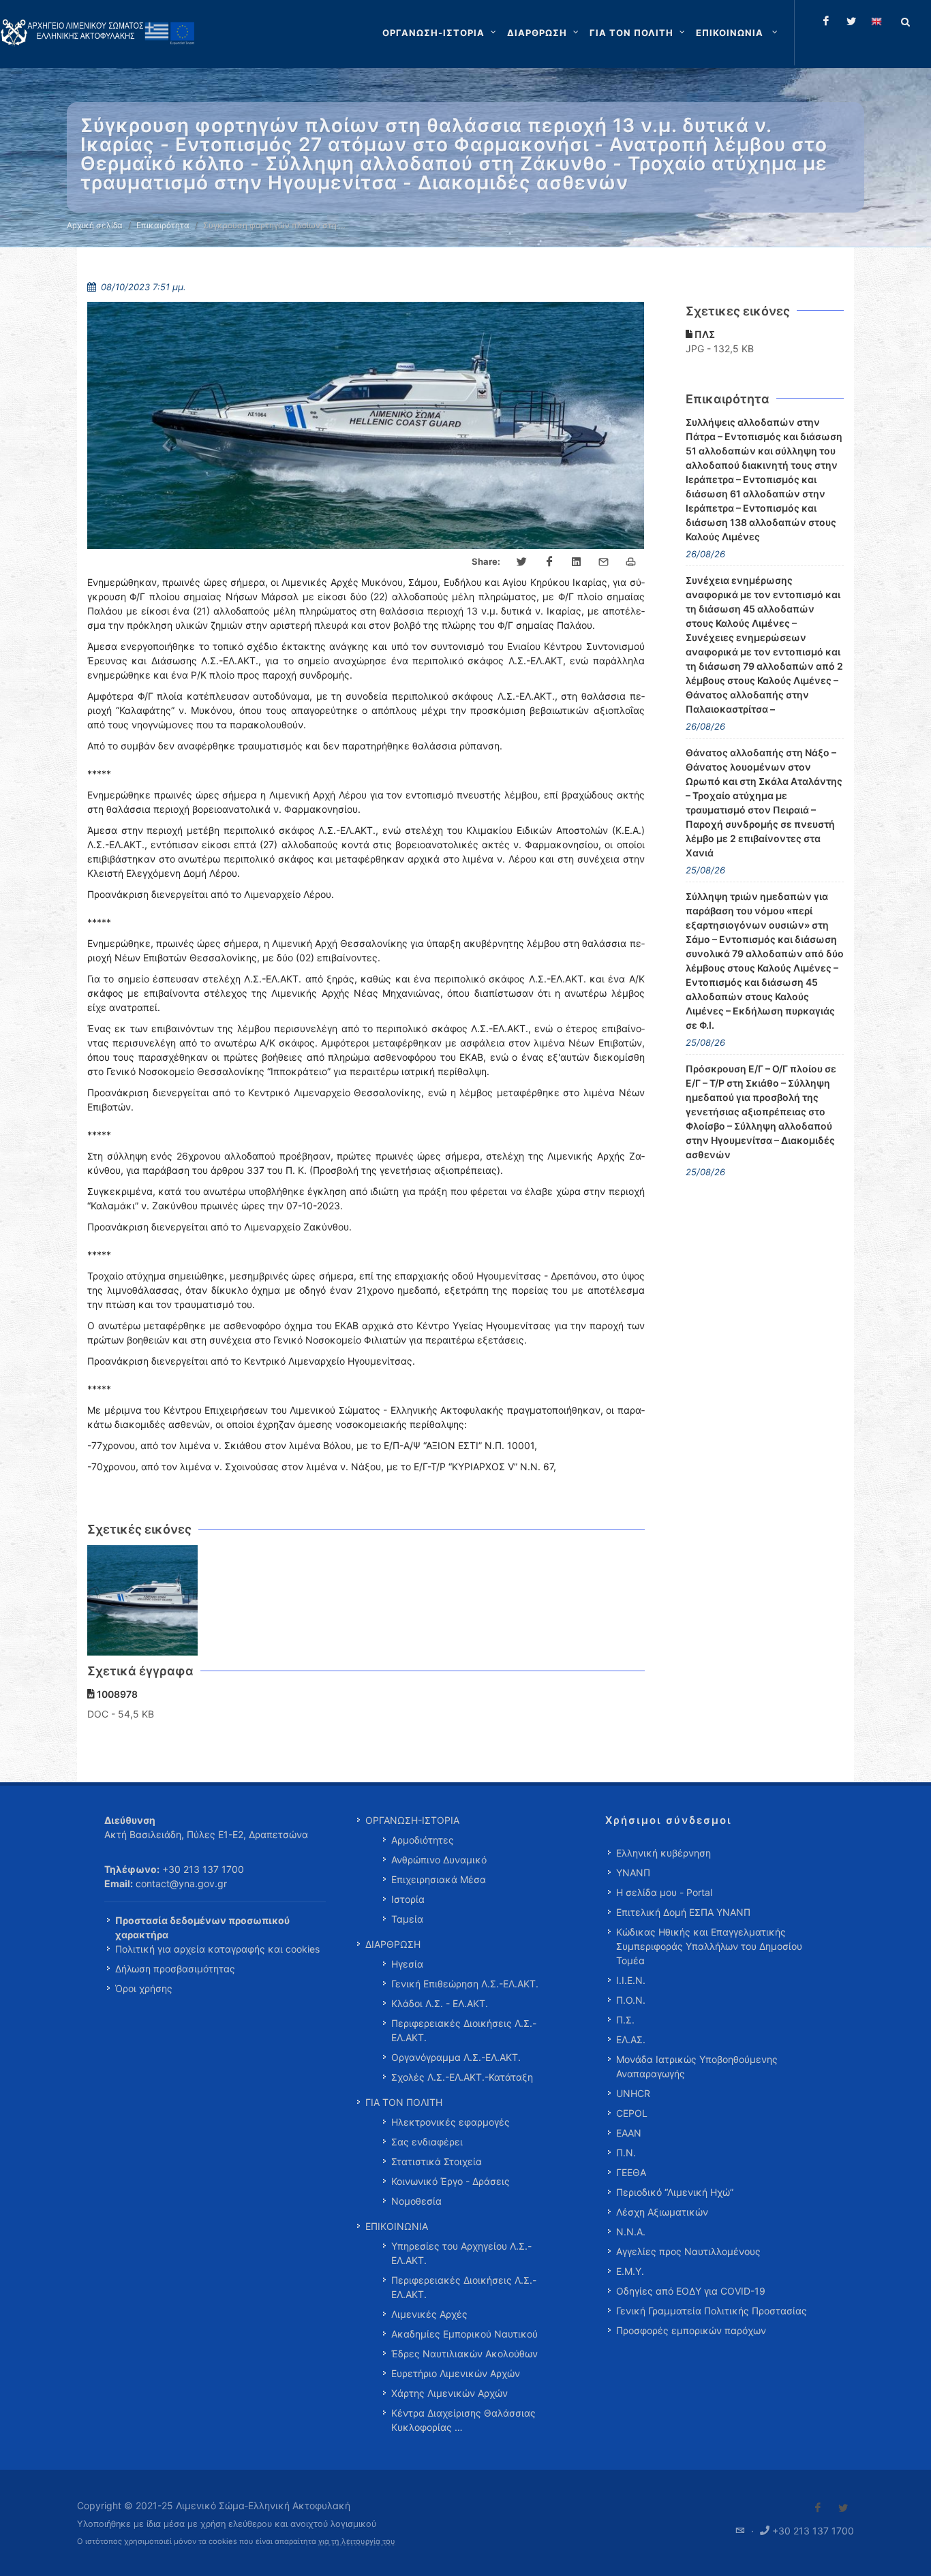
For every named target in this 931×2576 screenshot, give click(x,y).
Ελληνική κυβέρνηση (663, 1853)
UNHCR (633, 2093)
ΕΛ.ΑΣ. (631, 2039)
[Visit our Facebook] (818, 2508)
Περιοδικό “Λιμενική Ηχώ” (675, 2192)
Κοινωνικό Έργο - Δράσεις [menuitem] (451, 2181)
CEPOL (632, 2113)
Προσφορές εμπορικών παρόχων (691, 2330)
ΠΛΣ (704, 334)
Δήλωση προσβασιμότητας (175, 1969)
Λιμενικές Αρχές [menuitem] (429, 2314)
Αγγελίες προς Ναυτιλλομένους (688, 2251)
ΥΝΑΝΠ (633, 1873)
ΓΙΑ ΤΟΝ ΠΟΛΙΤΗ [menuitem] (404, 2102)
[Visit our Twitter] (843, 2508)
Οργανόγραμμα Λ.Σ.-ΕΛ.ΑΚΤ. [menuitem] (456, 2057)
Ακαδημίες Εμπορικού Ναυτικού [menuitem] (464, 2334)
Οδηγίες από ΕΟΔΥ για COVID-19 (691, 2291)
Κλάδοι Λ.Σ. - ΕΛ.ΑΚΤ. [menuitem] (440, 2003)
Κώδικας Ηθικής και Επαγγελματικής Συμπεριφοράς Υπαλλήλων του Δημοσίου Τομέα (709, 1946)
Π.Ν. (626, 2153)
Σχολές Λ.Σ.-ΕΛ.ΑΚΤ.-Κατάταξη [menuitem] (462, 2077)
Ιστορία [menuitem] (408, 1899)
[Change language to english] (876, 21)
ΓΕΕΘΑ (631, 2172)
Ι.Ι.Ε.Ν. (631, 1980)
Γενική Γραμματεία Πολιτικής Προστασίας (712, 2311)
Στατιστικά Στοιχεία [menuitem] (437, 2161)
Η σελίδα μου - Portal (664, 1892)
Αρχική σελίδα (95, 225)
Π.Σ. (625, 2020)
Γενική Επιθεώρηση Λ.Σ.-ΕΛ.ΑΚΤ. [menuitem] (465, 1984)
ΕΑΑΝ (629, 2133)
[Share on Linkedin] (577, 562)
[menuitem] (738, 33)
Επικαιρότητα (163, 225)
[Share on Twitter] (522, 562)
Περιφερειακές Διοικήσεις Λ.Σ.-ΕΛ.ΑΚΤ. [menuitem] (464, 2030)
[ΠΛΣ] (143, 1601)
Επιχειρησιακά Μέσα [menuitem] (439, 1879)
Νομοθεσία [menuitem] (416, 2201)
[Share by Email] (604, 562)
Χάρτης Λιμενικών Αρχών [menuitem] (449, 2393)
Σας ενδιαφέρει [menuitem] (427, 2142)
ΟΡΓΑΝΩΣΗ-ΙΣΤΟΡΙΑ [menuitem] (412, 1820)
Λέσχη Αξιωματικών (662, 2212)
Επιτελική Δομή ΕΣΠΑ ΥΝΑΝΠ (683, 1912)
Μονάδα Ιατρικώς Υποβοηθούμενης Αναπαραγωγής (697, 2066)
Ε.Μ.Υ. (630, 2271)
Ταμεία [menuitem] (407, 1919)
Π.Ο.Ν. (631, 2000)
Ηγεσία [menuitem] (407, 1964)
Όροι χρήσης (144, 1988)
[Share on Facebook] (549, 562)
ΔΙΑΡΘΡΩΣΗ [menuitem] (393, 1944)
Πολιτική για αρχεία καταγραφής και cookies (217, 1949)
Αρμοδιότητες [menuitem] (423, 1840)
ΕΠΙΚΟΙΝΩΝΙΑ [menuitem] (397, 2226)
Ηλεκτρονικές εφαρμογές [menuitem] (451, 2122)
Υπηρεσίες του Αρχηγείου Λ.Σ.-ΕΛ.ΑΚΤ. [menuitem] (461, 2253)
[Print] (631, 562)
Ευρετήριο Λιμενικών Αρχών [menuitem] (456, 2373)
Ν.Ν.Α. (631, 2232)
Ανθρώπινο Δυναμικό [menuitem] (439, 1860)
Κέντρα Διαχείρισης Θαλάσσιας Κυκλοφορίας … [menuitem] (463, 2420)
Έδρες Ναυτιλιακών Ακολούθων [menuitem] (464, 2354)
